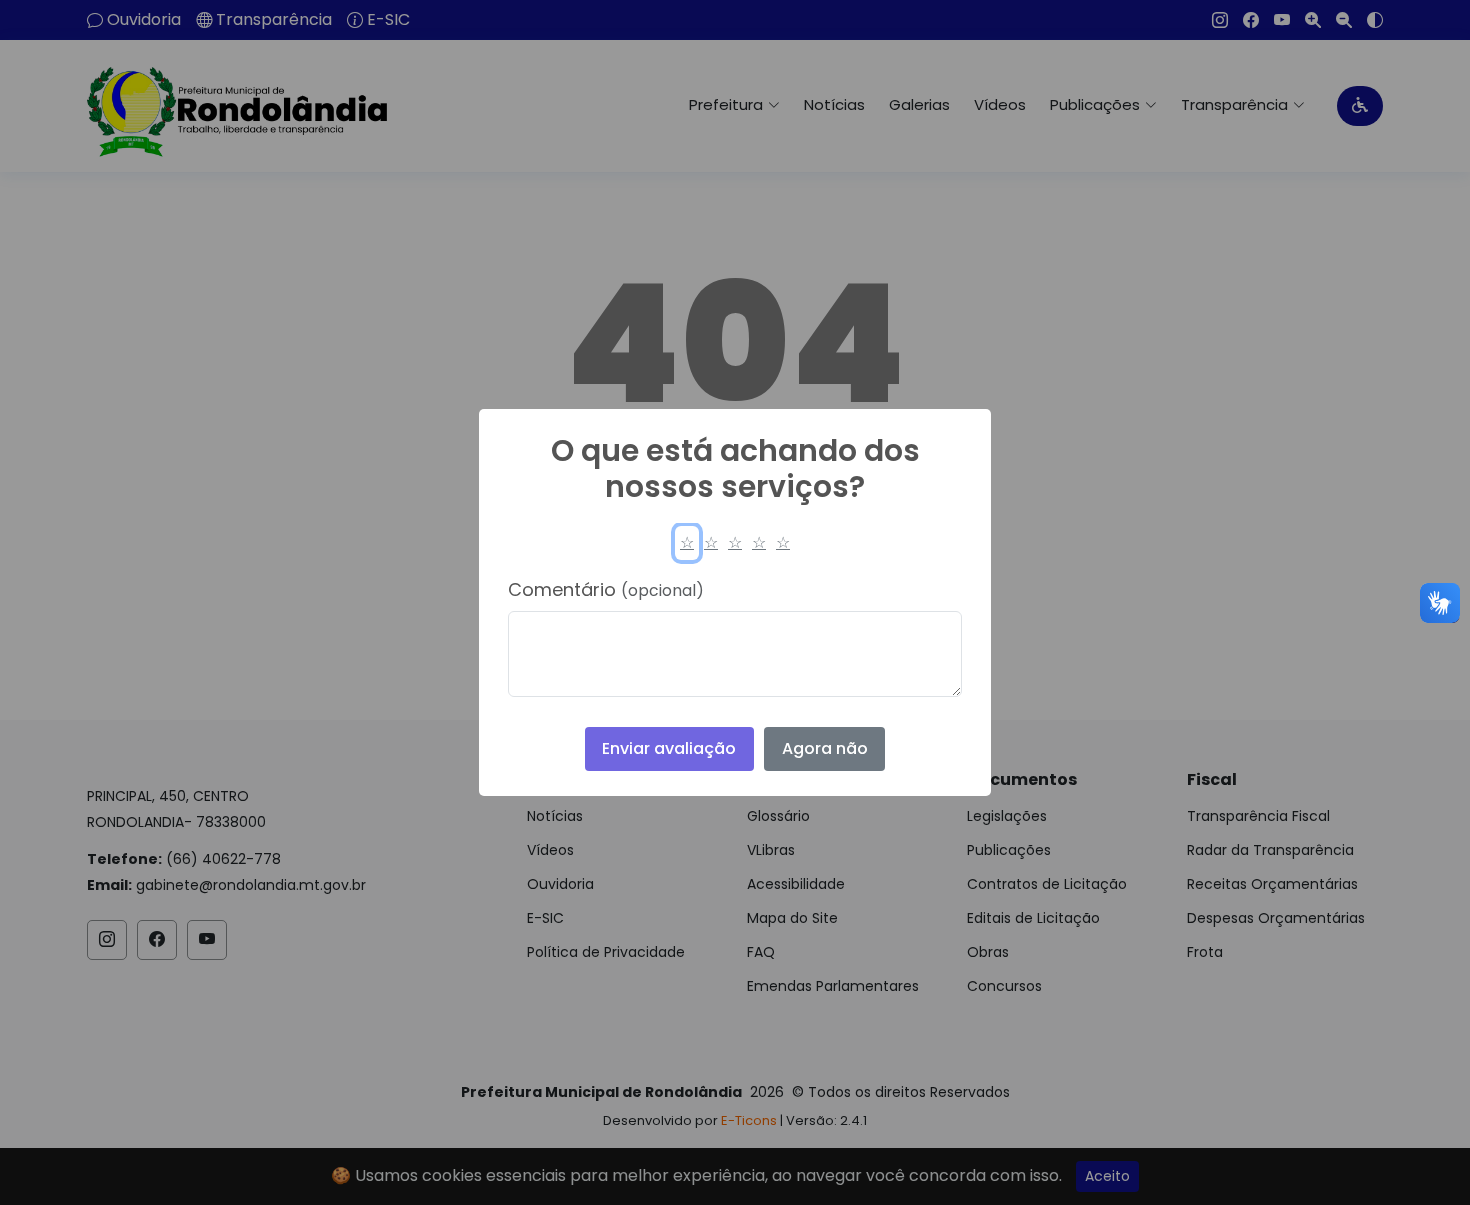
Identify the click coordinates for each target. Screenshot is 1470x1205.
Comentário (606, 589)
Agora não (825, 748)
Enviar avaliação (669, 748)
